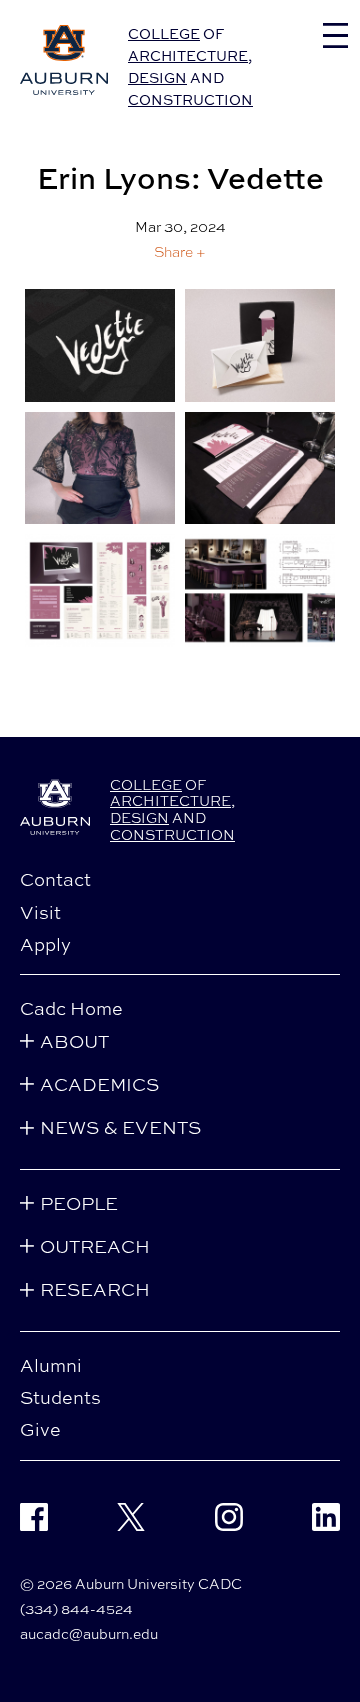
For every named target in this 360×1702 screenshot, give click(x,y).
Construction (190, 99)
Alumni (51, 1365)
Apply (45, 944)
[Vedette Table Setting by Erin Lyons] (260, 468)
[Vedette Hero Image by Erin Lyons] (100, 345)
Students (60, 1397)
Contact (55, 879)
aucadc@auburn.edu (89, 1633)
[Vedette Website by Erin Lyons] (100, 590)
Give (40, 1429)
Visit (40, 912)
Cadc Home (71, 1008)
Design (157, 77)
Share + (180, 252)
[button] (180, 251)
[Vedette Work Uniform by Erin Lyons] (100, 468)
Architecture (188, 55)
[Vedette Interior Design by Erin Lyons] (260, 590)
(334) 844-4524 (76, 1608)
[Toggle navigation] (335, 35)
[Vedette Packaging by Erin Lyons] (260, 345)
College (164, 33)
